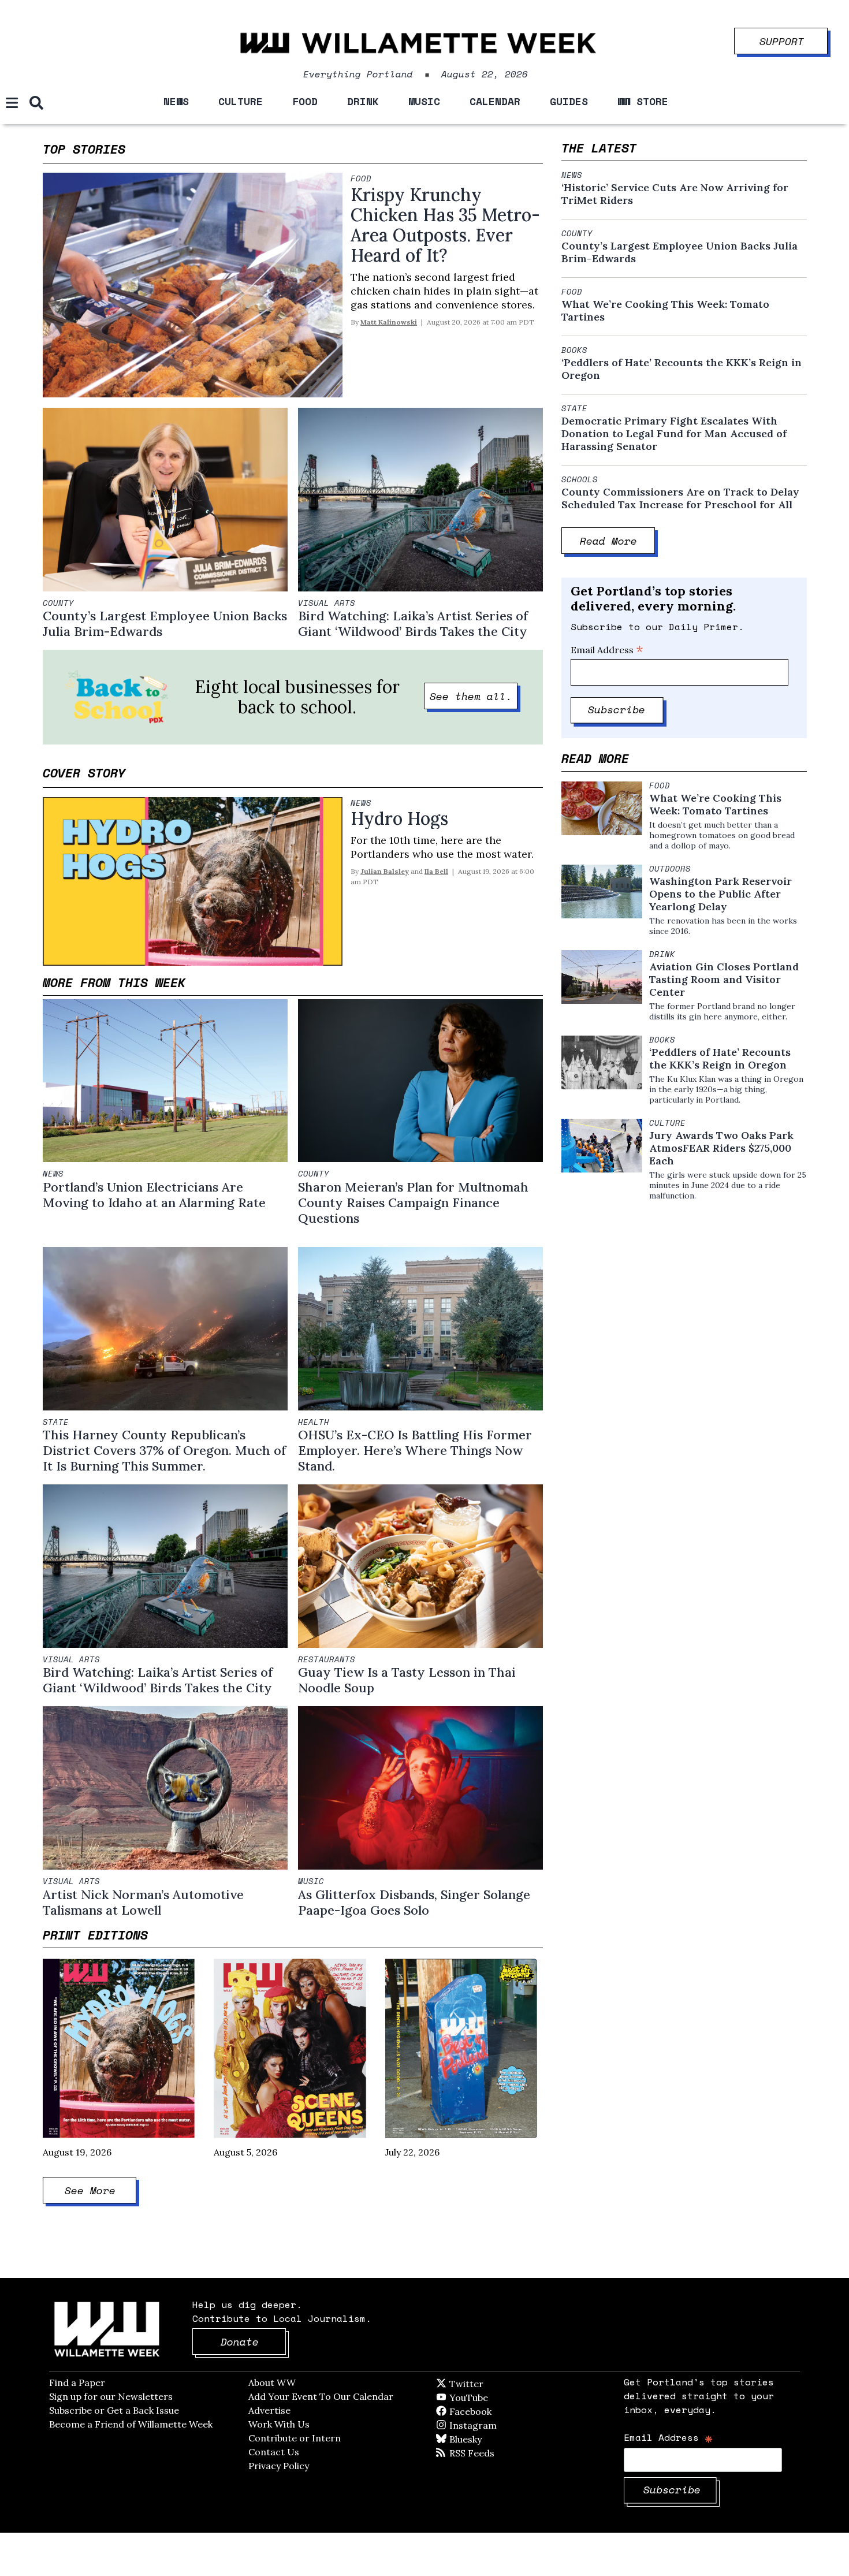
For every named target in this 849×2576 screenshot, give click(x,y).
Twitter (494, 2384)
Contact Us (274, 2452)
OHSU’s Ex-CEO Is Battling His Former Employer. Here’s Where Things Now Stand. (415, 1450)
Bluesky (482, 2439)
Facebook (504, 2411)
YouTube (488, 2398)
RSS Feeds (491, 2453)
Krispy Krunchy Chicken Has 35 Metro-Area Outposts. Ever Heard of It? (445, 225)
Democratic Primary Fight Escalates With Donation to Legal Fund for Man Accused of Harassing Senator (674, 434)
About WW (272, 2383)
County (58, 603)
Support (794, 38)
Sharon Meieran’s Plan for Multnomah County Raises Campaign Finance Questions (413, 1203)
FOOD (305, 101)
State (56, 1422)
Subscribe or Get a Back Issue (114, 2410)
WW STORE (643, 101)
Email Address (607, 650)
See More (101, 2190)
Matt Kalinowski (389, 322)
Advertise (269, 2410)
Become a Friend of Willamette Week (131, 2424)
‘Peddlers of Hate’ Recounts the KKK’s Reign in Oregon (682, 369)
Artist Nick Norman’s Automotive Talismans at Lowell (143, 1902)
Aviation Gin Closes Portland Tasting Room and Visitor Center (724, 980)
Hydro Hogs (399, 818)
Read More (618, 541)
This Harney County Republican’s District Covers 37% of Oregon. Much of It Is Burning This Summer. (164, 1450)
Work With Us (279, 2424)
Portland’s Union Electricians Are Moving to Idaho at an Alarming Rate (154, 1195)
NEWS (176, 101)
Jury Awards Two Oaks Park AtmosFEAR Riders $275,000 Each (721, 1148)
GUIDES (569, 101)
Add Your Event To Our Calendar (321, 2396)
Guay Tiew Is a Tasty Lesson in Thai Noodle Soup (407, 1680)
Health (314, 1422)
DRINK (363, 101)
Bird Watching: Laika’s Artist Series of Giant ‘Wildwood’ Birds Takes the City (413, 623)
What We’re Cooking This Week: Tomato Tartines (665, 311)
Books (574, 350)
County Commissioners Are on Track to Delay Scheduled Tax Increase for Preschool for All (680, 498)
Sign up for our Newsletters (111, 2396)
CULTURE (241, 101)
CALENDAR (495, 101)
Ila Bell (436, 871)
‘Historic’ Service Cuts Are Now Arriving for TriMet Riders (675, 194)
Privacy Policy (279, 2466)
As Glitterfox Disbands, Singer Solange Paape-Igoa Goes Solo (414, 1902)
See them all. (474, 696)
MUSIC (424, 101)
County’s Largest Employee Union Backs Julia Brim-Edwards (165, 623)
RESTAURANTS (327, 1659)
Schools (580, 479)
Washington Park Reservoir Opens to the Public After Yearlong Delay (720, 894)
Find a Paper (77, 2383)
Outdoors (670, 869)
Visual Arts (327, 603)
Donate (254, 2342)
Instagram (497, 2425)
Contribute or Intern (295, 2438)
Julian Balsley (385, 871)
